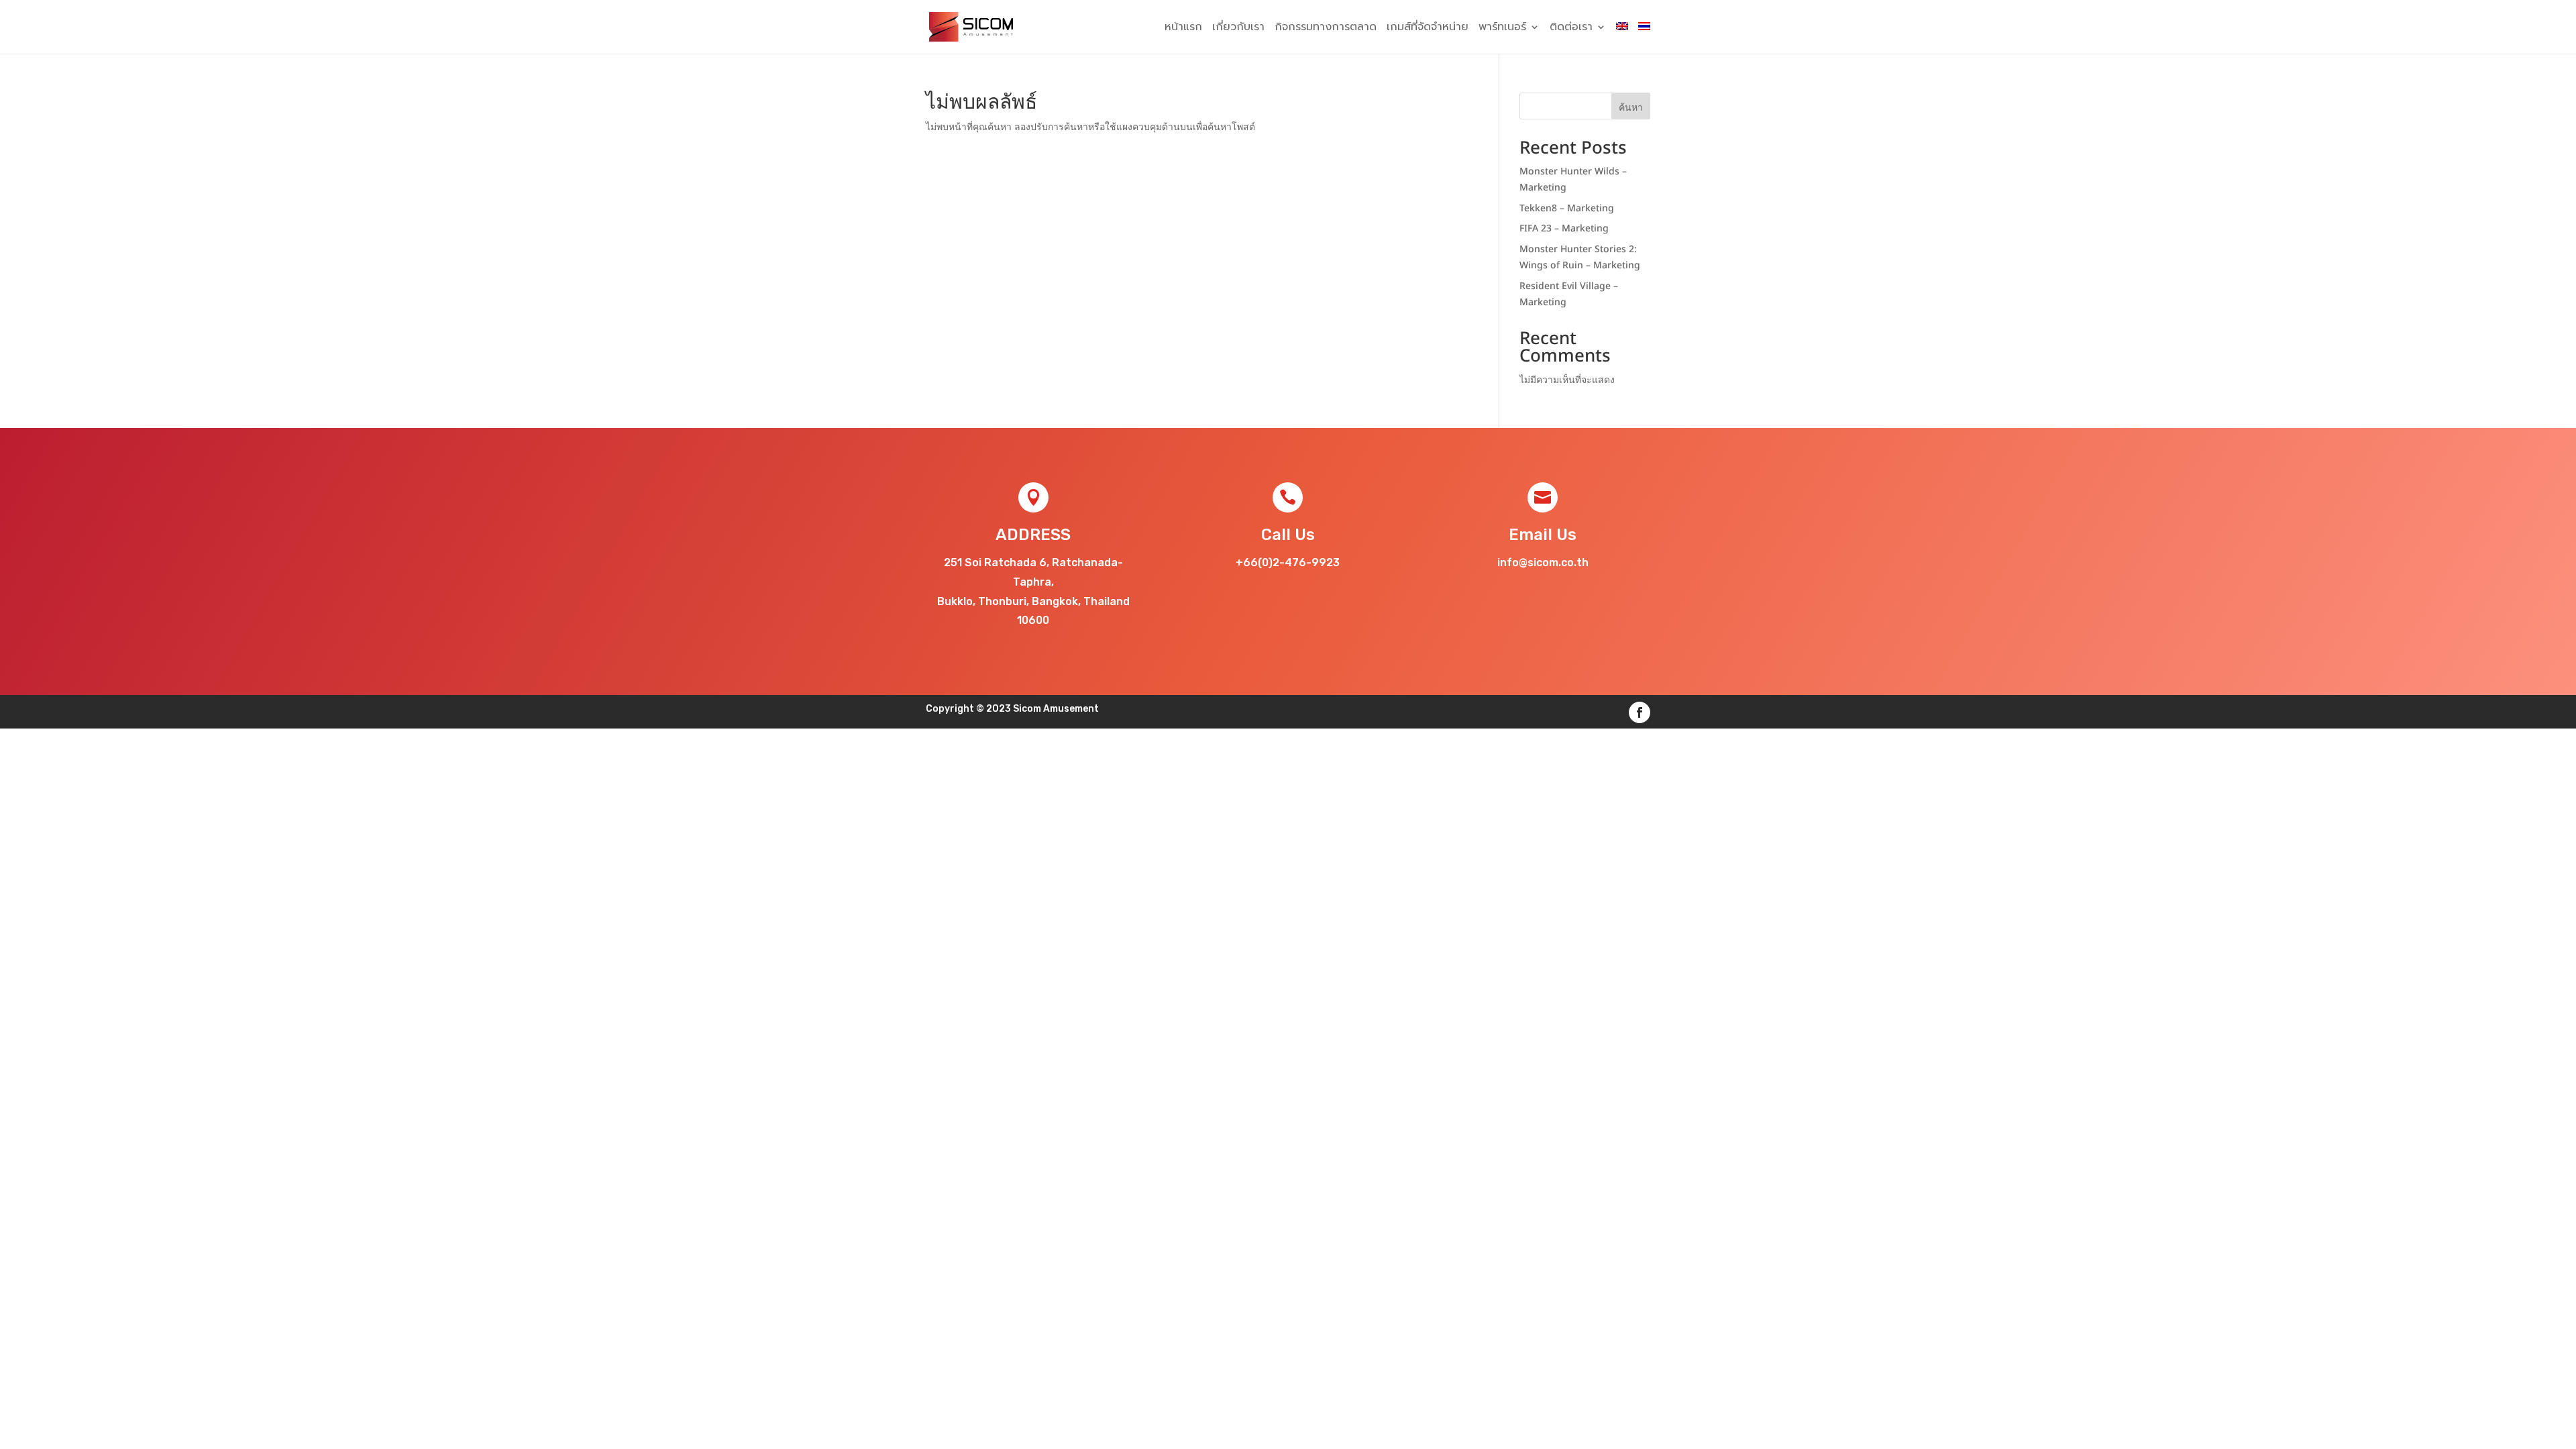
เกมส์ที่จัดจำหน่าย (1428, 29)
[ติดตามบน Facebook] (1640, 712)
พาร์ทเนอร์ (1502, 29)
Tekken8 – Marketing (1567, 208)
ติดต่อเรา (1571, 29)
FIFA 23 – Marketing (1564, 228)
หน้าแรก (1183, 29)
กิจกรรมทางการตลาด (1326, 29)
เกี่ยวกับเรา (1238, 29)
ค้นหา (1631, 108)
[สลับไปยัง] (1622, 38)
